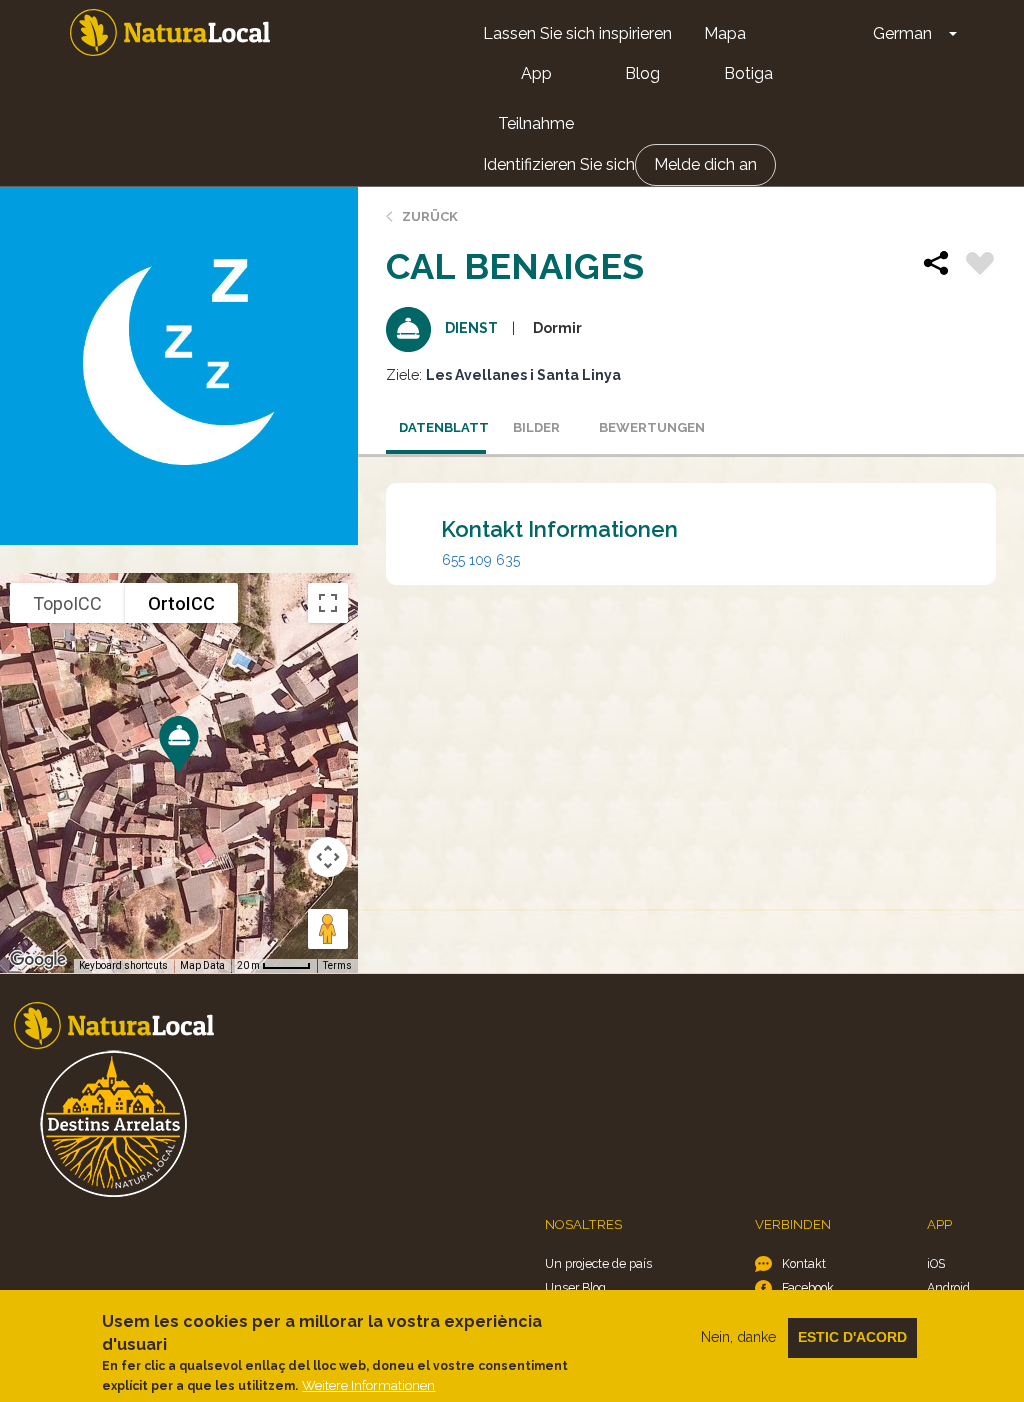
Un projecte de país (598, 1263)
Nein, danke (738, 1337)
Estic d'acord (852, 1337)
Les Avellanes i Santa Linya (523, 375)
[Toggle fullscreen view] (328, 603)
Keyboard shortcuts (123, 965)
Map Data (202, 965)
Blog (642, 73)
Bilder (536, 427)
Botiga (748, 73)
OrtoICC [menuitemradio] (181, 603)
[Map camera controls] (328, 857)
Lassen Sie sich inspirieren (577, 33)
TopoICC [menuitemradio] (67, 603)
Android (948, 1287)
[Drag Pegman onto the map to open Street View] (328, 929)
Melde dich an (705, 164)
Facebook (808, 1287)
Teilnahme (536, 123)
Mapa (725, 33)
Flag (980, 266)
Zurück (430, 216)
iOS (936, 1263)
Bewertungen (642, 427)
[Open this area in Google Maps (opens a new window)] (38, 960)
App (536, 73)
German (902, 33)
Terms (337, 965)
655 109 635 (481, 560)
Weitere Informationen (368, 1385)
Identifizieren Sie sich (559, 164)
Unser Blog (575, 1287)
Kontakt (804, 1263)
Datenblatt (442, 427)
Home (170, 32)
